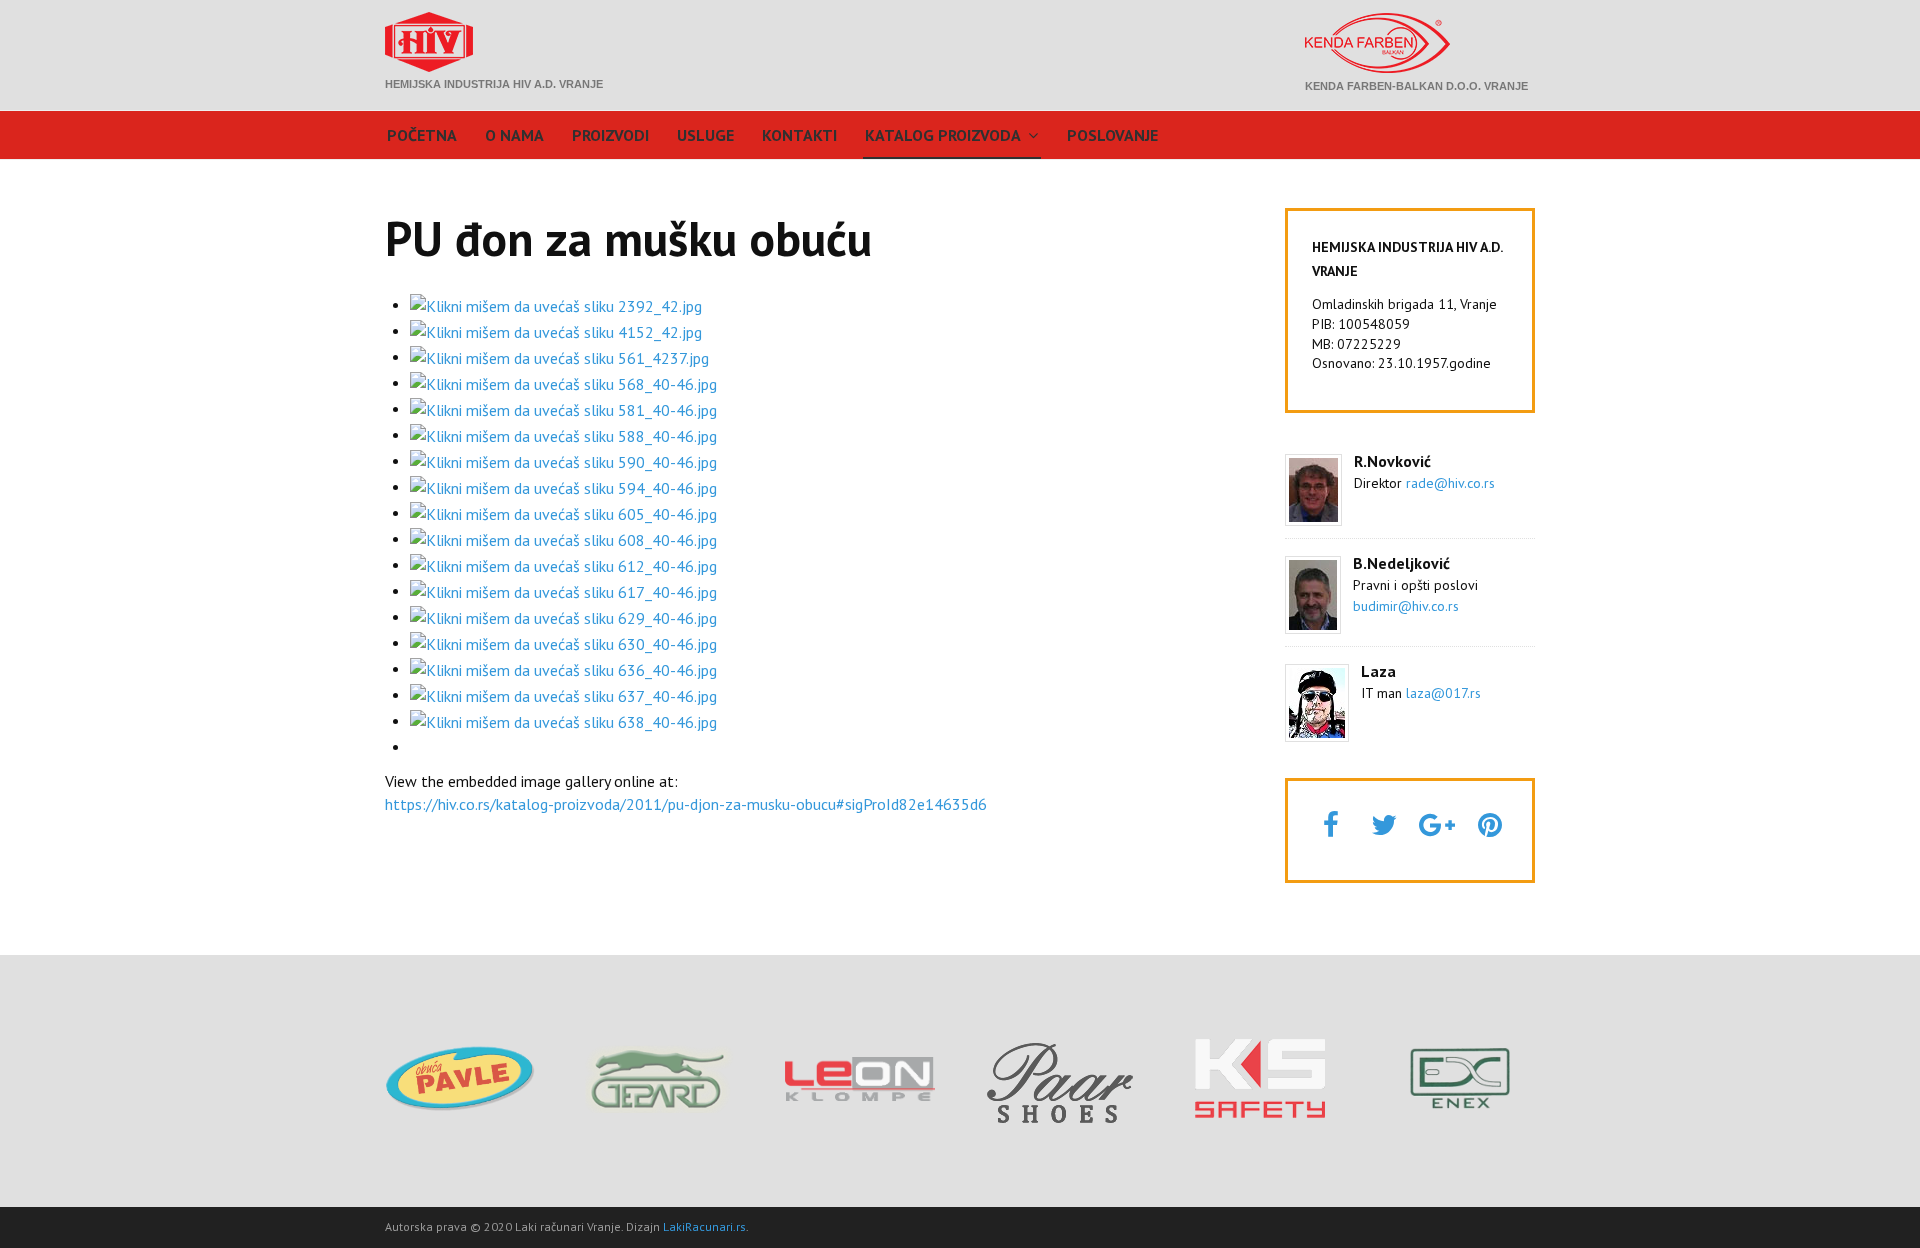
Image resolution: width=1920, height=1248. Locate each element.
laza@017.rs (1443, 693)
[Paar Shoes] (1060, 1078)
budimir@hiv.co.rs (1406, 606)
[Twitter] (1384, 824)
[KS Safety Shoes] (1260, 1077)
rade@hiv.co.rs (1450, 483)
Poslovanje (1112, 135)
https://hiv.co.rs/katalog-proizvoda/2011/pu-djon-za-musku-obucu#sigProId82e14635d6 (686, 804)
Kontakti (799, 135)
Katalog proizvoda (943, 135)
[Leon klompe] (860, 1077)
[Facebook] (1331, 824)
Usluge (705, 135)
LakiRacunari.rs (704, 1226)
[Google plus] (1437, 824)
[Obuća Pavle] (460, 1077)
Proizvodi (610, 135)
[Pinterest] (1490, 824)
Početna (422, 135)
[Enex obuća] (1460, 1077)
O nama (514, 135)
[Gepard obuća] (660, 1077)
